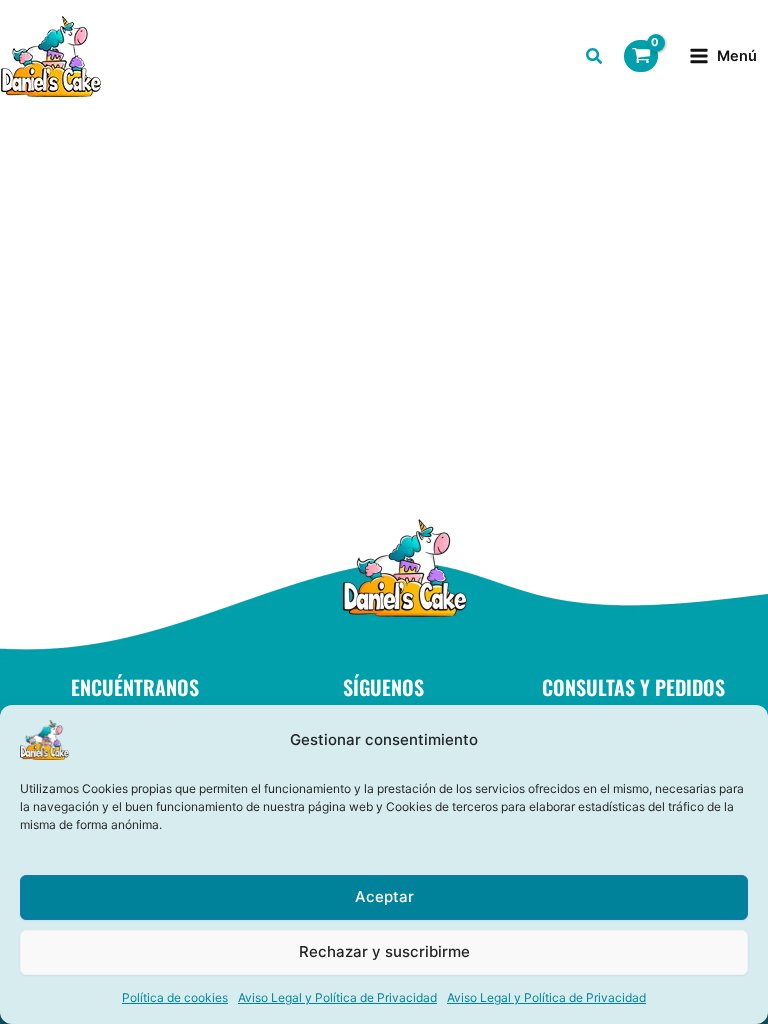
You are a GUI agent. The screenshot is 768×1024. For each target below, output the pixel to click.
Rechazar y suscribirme (384, 951)
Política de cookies (175, 997)
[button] (595, 58)
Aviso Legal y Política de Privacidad (337, 997)
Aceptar (384, 896)
